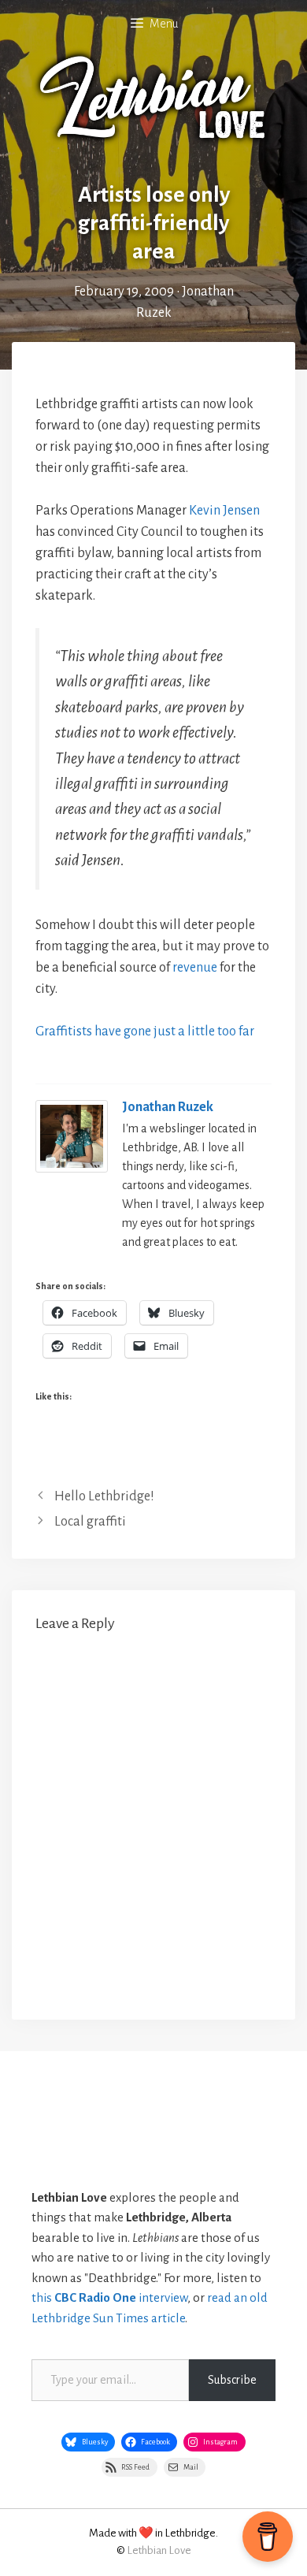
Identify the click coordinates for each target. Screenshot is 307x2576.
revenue (195, 968)
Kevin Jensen (224, 511)
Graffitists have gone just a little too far (145, 1032)
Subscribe (232, 2380)
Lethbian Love (159, 2550)
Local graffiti (90, 1522)
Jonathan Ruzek (168, 1107)
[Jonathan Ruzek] (72, 1169)
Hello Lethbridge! (104, 1496)
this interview (109, 2297)
